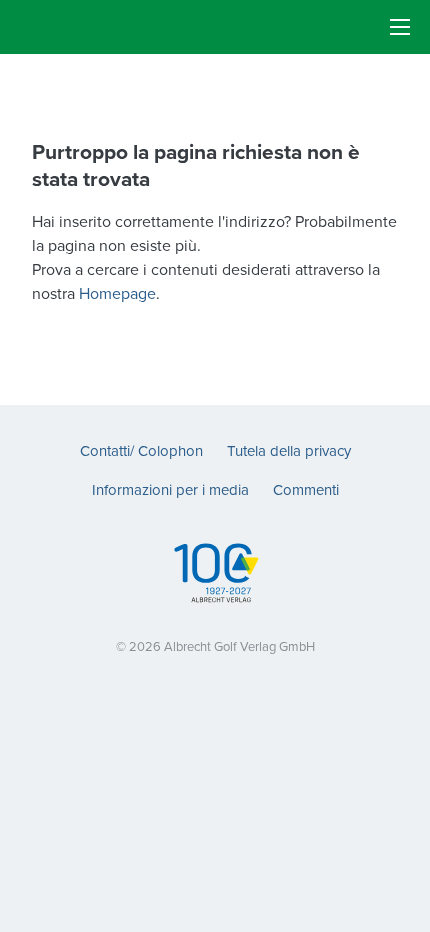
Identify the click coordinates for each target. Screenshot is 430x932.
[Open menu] (400, 27)
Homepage (117, 293)
